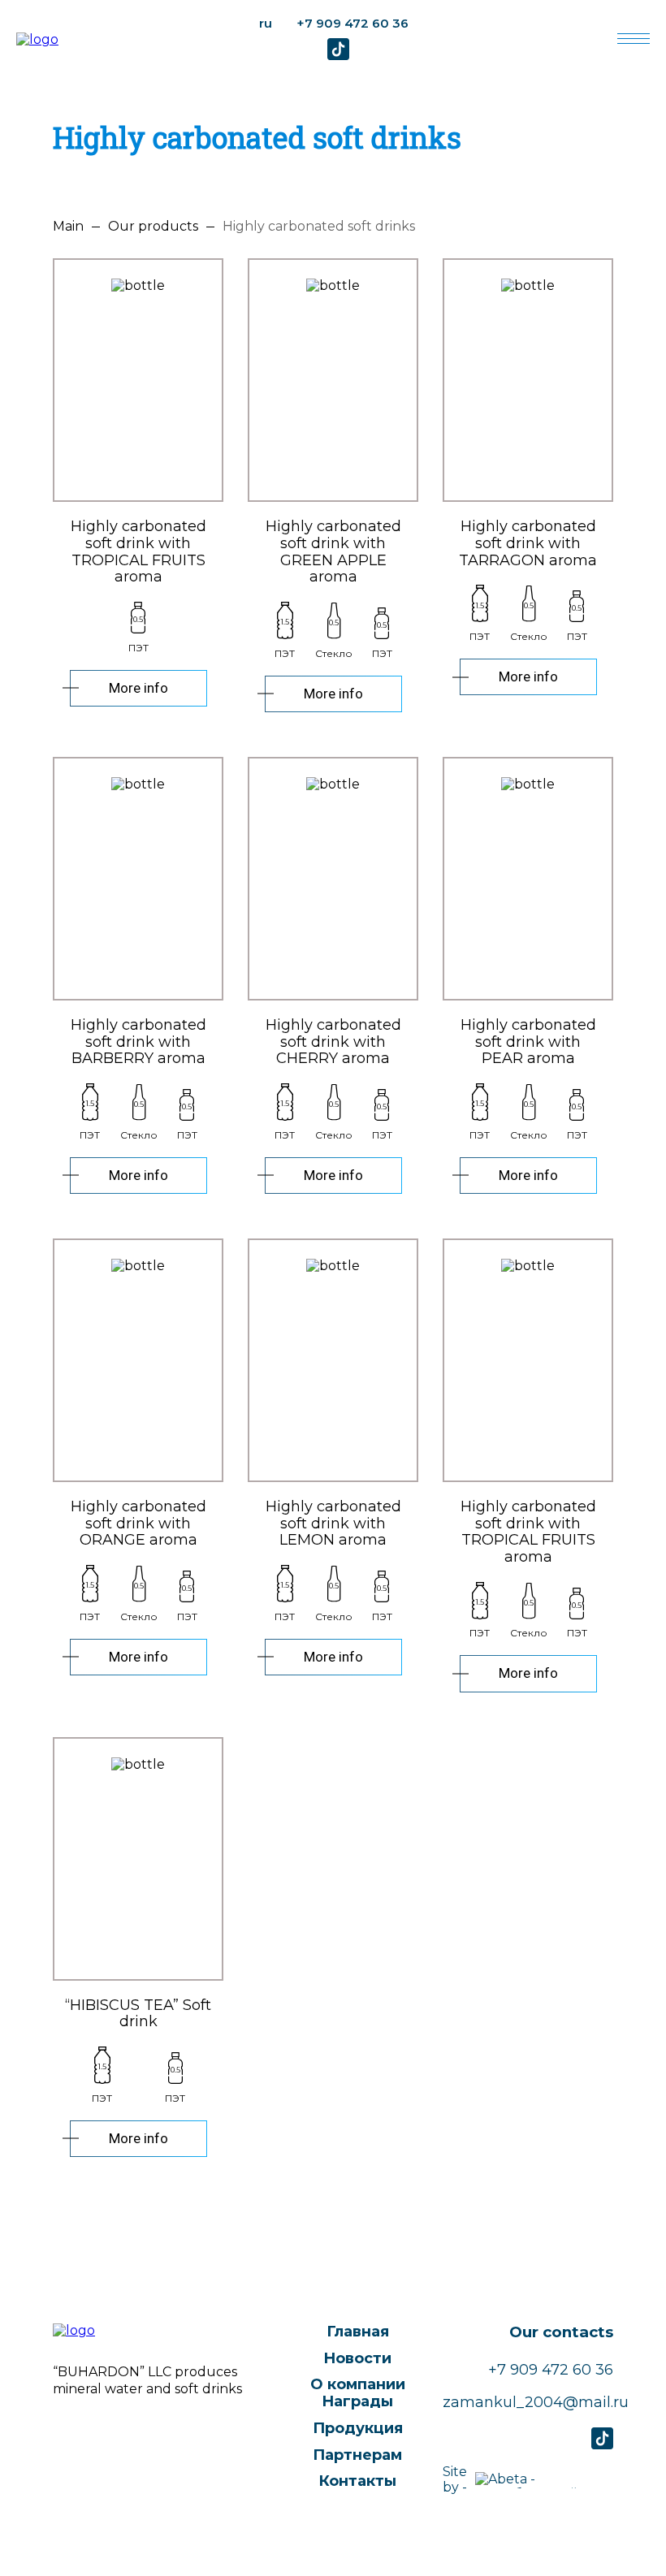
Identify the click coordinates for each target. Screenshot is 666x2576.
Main (68, 227)
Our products (153, 227)
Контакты (357, 2481)
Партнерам (357, 2455)
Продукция (358, 2428)
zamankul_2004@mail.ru (528, 2403)
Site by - (455, 2479)
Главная (358, 2332)
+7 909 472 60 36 (352, 23)
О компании (358, 2384)
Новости (357, 2358)
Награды (357, 2401)
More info (138, 688)
